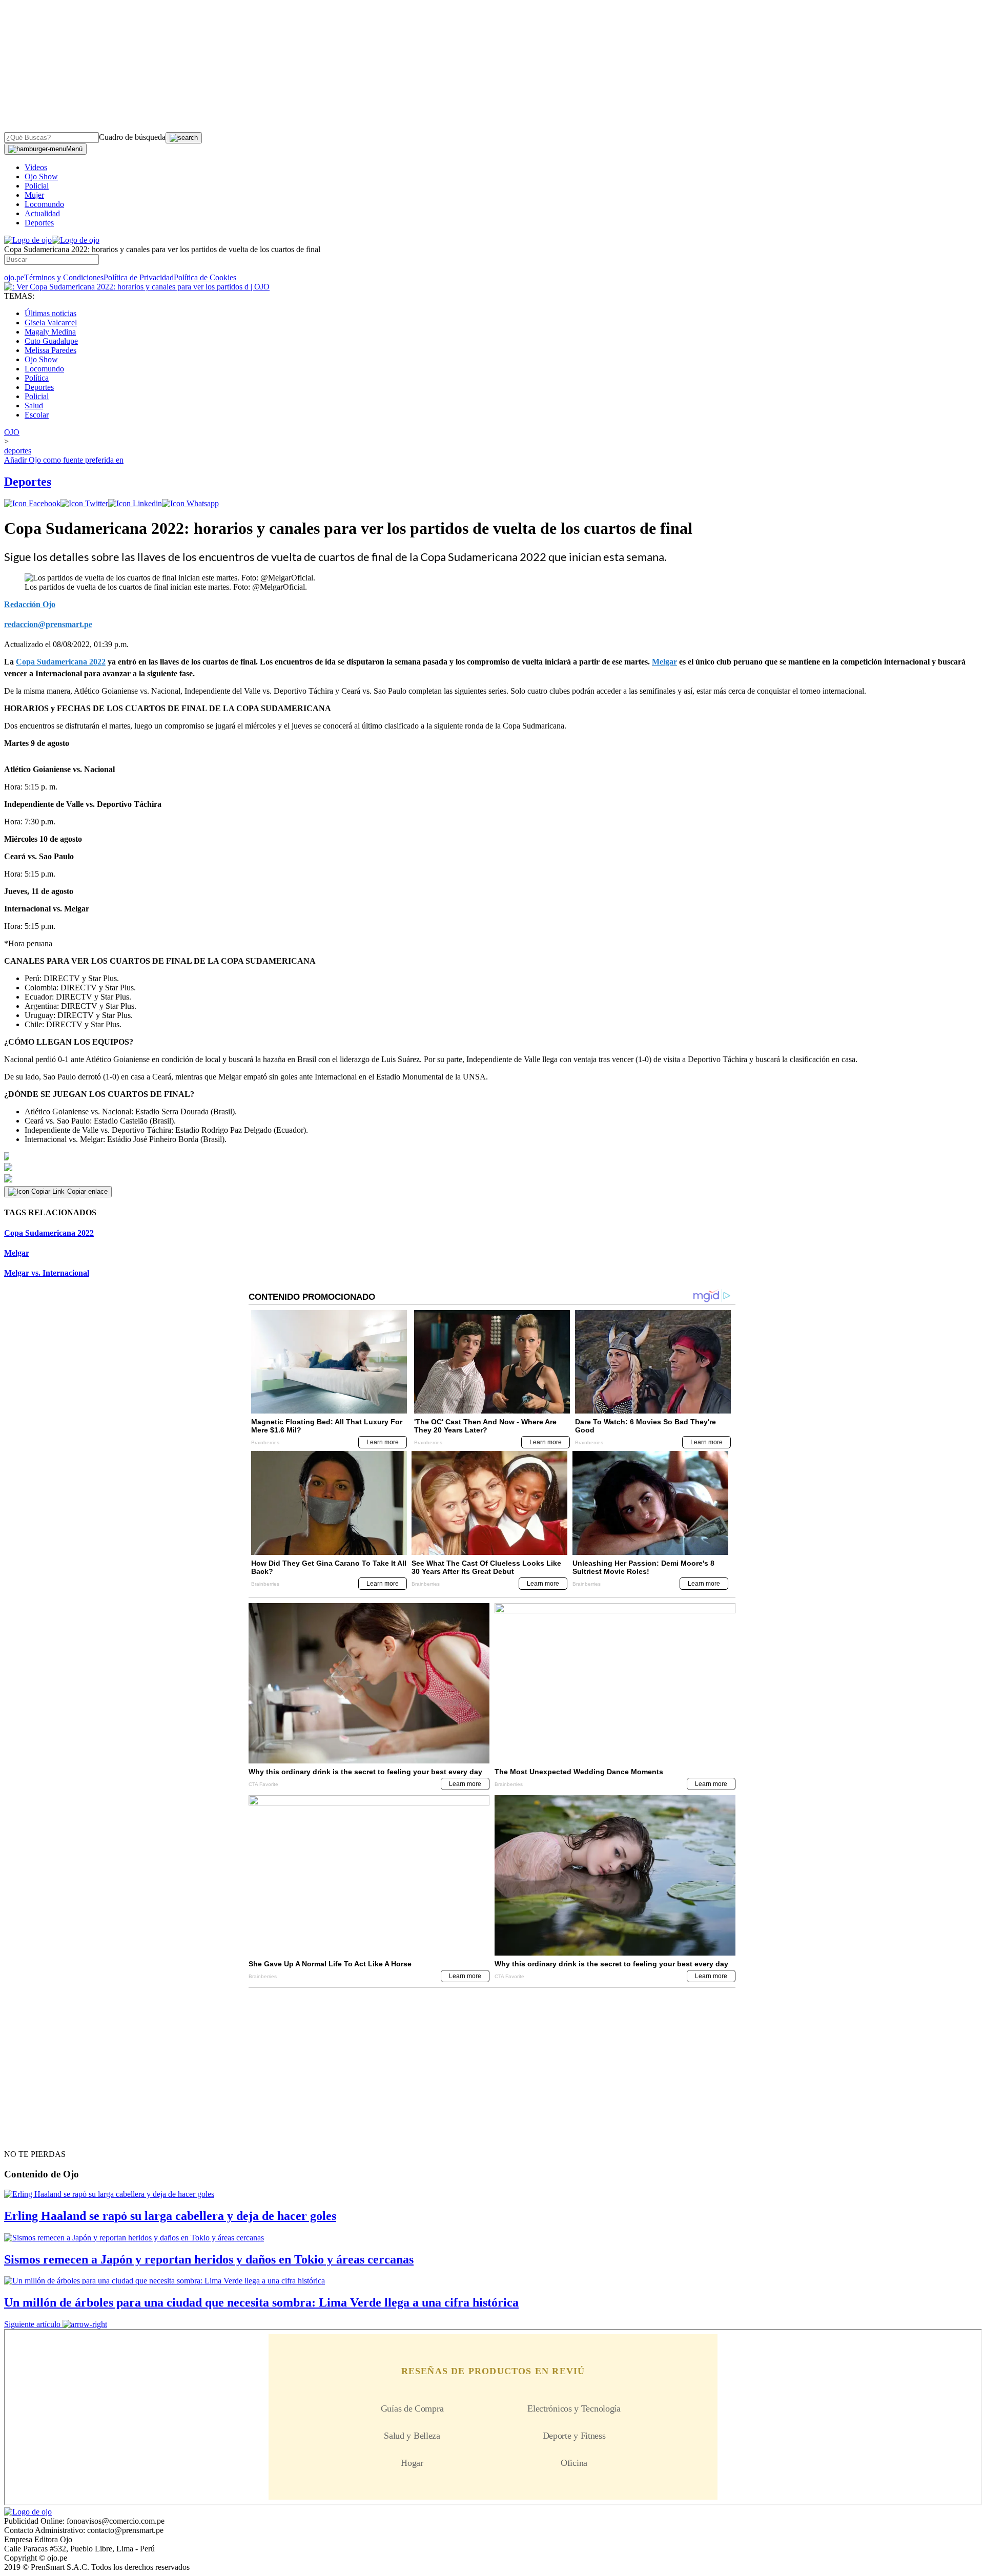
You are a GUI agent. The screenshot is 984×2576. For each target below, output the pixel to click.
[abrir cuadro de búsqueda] (184, 138)
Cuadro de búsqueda (132, 137)
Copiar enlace (87, 1191)
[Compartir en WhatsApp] (190, 503)
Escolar (37, 415)
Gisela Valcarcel (51, 323)
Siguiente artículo (32, 2324)
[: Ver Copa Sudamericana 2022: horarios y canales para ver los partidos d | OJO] (137, 287)
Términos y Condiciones (64, 277)
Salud (34, 406)
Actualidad (42, 213)
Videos (36, 167)
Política (37, 378)
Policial (37, 186)
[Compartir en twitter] (84, 503)
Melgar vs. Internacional (47, 1273)
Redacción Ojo (30, 604)
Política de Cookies (205, 277)
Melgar (17, 1253)
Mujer (34, 195)
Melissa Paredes (50, 350)
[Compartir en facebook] (32, 503)
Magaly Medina (50, 332)
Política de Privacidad (139, 277)
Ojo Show (41, 176)
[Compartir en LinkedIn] (135, 503)
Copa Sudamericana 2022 (49, 1233)
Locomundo (44, 204)
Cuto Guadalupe (51, 341)
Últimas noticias (50, 313)
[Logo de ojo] (28, 240)
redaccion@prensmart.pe (48, 624)
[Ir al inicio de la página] (28, 2136)
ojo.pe (14, 277)
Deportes (39, 223)
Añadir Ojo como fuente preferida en (64, 460)
